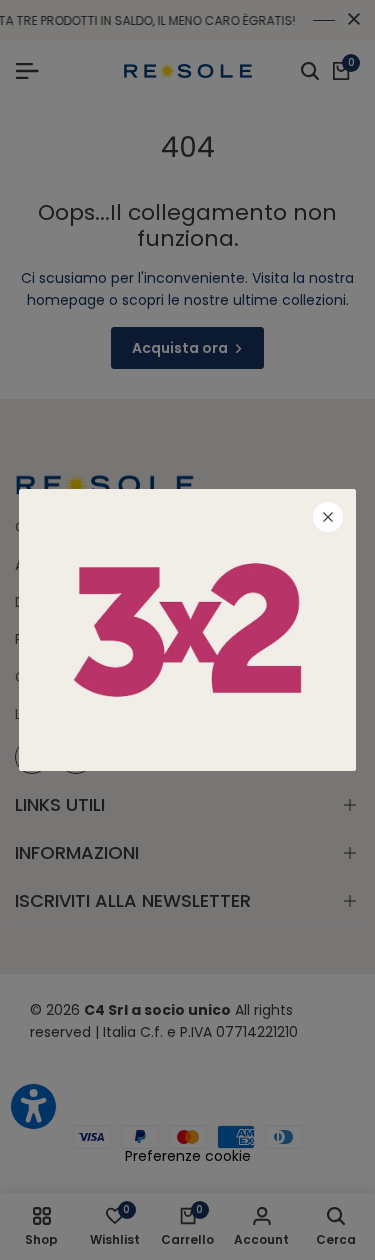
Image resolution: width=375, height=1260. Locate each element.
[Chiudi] (328, 517)
